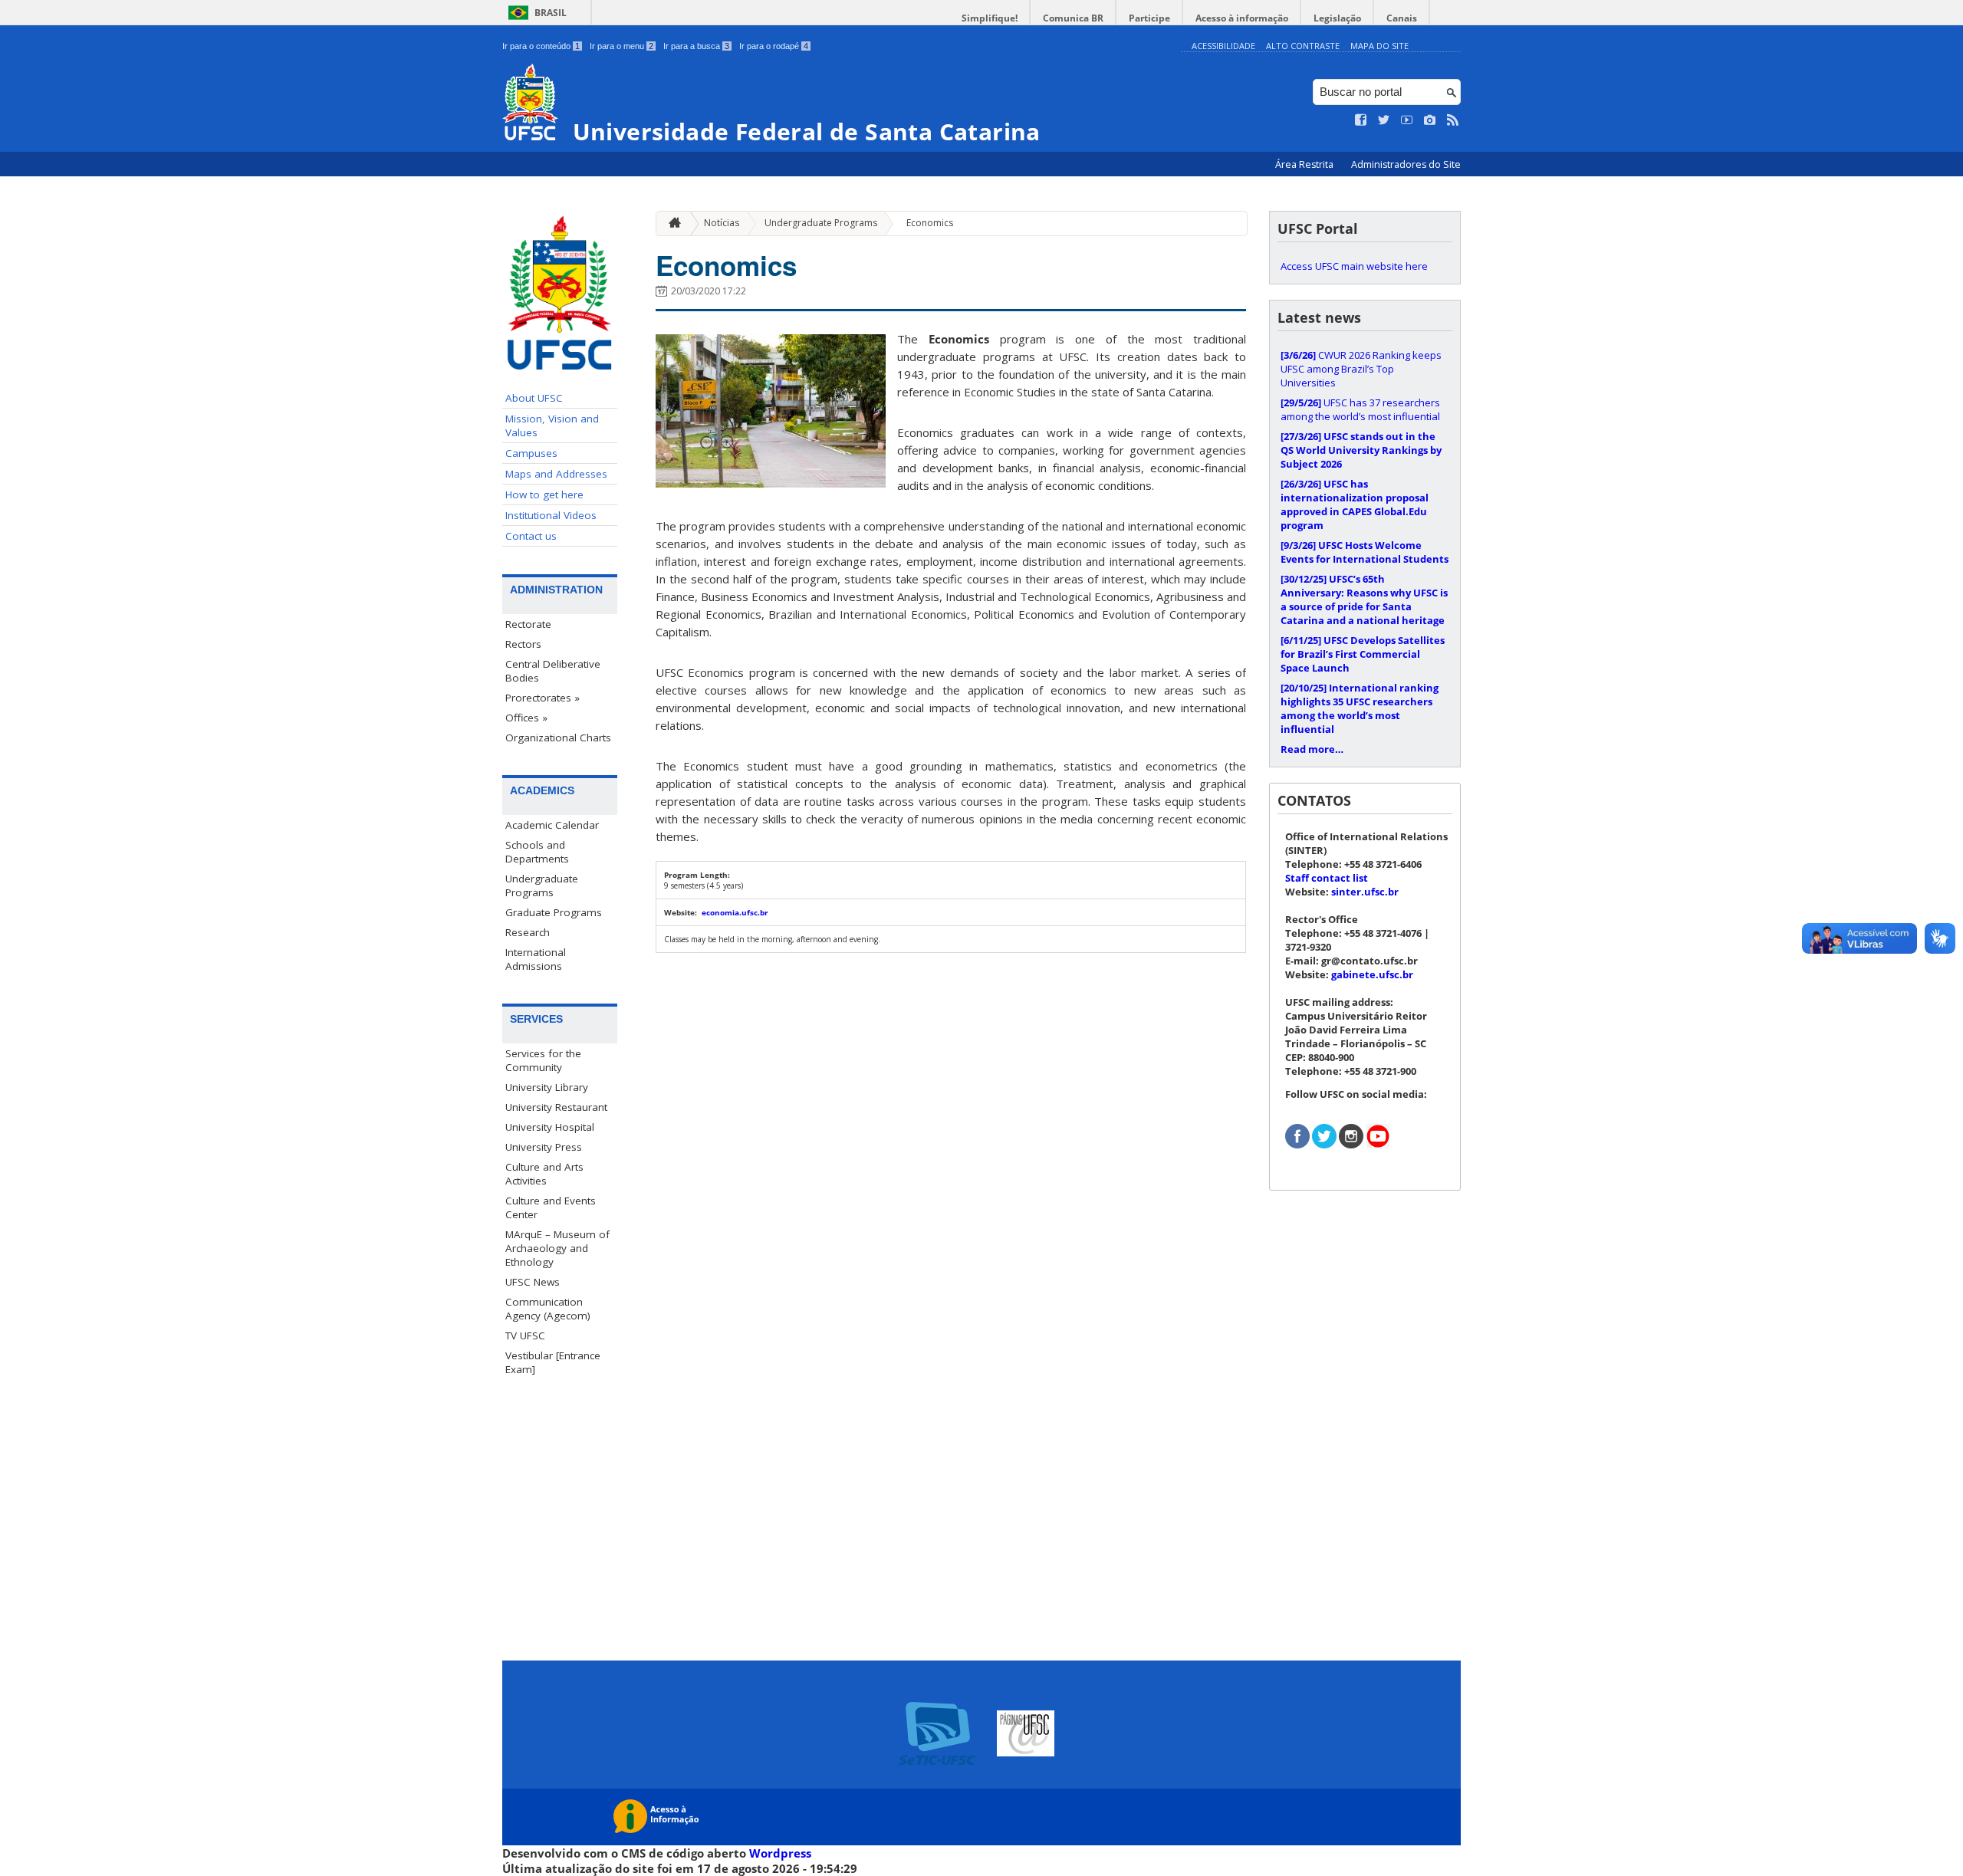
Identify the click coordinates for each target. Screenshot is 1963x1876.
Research (528, 932)
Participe (1149, 18)
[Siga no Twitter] (1384, 120)
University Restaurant (556, 1107)
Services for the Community (543, 1060)
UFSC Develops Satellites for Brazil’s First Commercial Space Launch (1363, 654)
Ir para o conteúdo (541, 46)
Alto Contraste (1303, 46)
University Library (547, 1087)
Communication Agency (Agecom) (548, 1309)
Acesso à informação (1242, 18)
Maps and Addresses (556, 474)
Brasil (551, 13)
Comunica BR (1073, 18)
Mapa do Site (1379, 46)
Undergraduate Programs (542, 885)
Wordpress (780, 1853)
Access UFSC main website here (1354, 266)
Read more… (1312, 749)
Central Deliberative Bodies (553, 671)
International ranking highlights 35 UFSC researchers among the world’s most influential (1360, 708)
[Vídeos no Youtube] (1407, 120)
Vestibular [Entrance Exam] (553, 1362)
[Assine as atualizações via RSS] (1453, 120)
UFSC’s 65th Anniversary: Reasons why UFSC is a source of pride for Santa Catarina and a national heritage (1364, 600)
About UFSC (534, 398)
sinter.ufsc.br (1365, 892)
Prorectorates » (543, 698)
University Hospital (550, 1127)
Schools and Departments (537, 852)
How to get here (544, 494)
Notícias (722, 223)
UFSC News (533, 1282)
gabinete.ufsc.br (1372, 974)
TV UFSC (525, 1336)
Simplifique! (990, 18)
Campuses (531, 453)
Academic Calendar (552, 825)
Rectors (523, 644)
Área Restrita (1305, 164)
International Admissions (536, 959)
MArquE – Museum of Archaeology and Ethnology (557, 1248)
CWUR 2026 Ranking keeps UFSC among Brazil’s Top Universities (1361, 369)
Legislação (1337, 18)
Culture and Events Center (551, 1207)
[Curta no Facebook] (1361, 120)
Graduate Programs (554, 912)
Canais (1402, 18)
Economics (930, 223)
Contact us (531, 536)
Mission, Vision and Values (552, 425)
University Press (544, 1147)
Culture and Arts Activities (544, 1174)
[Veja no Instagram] (1430, 120)
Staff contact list (1327, 878)
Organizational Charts (558, 738)
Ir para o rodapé (774, 46)
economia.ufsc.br (735, 912)
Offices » (526, 718)
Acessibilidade (1223, 46)
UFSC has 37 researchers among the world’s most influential (1360, 409)
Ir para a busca (696, 46)
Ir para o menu (621, 46)
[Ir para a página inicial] (671, 223)
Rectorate (528, 624)
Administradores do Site (1406, 164)
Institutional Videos (551, 515)
